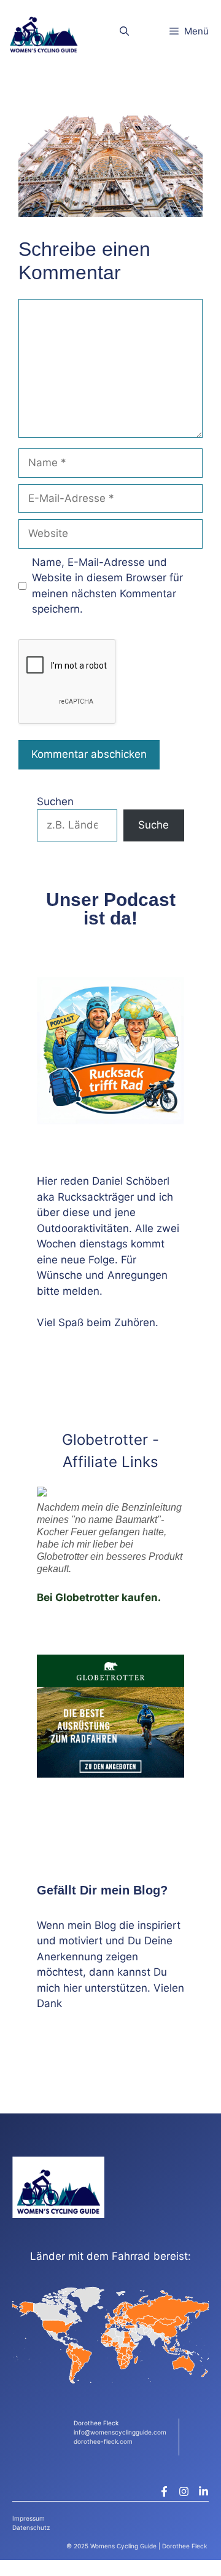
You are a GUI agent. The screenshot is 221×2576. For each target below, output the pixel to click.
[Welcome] (44, 31)
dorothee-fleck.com (103, 2441)
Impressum (29, 2518)
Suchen (55, 801)
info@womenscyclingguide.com (120, 2432)
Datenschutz (31, 2527)
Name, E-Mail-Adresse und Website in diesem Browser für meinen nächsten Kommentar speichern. (107, 586)
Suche (153, 825)
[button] (124, 31)
